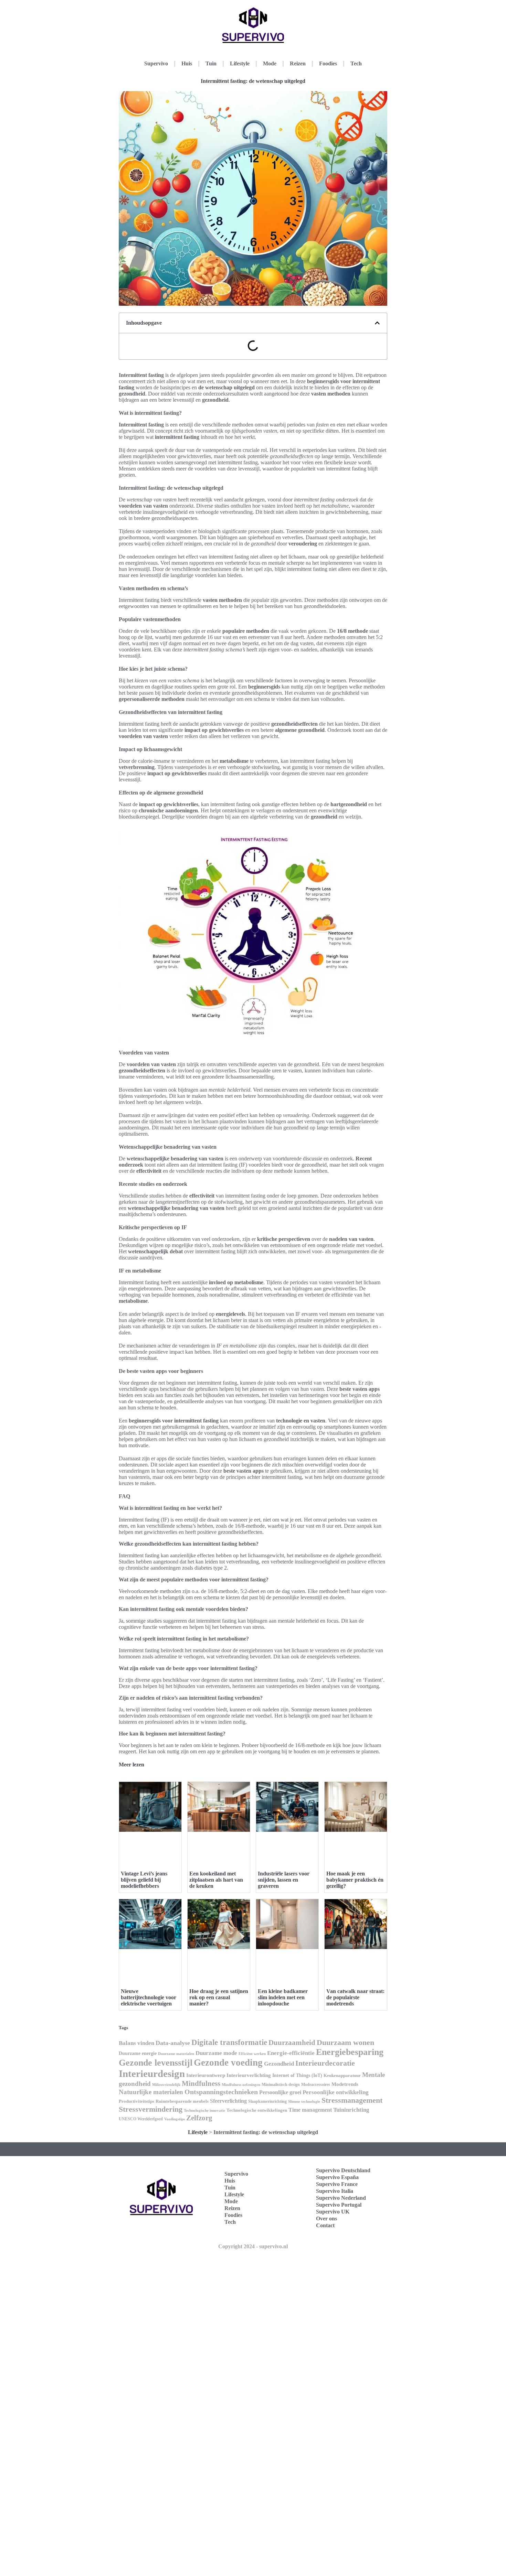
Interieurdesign (152, 2074)
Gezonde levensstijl (156, 2063)
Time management (310, 2110)
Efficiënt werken (252, 2054)
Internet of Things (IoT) (297, 2075)
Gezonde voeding (228, 2063)
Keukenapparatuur (342, 2075)
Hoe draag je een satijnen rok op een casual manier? (219, 1997)
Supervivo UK (333, 2212)
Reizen (298, 63)
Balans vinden (136, 2043)
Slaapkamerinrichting (267, 2101)
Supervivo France (337, 2184)
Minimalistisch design (281, 2085)
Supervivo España (337, 2177)
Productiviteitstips (136, 2101)
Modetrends (345, 2084)
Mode (270, 63)
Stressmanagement (352, 2100)
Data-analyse (173, 2043)
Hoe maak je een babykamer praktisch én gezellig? (355, 1880)
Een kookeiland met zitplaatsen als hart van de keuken (216, 1880)
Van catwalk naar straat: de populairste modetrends (355, 1997)
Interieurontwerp (206, 2075)
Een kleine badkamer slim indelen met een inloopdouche (283, 1997)
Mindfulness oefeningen (241, 2085)
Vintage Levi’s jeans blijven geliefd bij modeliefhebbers (144, 1880)
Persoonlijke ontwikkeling (336, 2092)
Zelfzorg (199, 2118)
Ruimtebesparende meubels (182, 2101)
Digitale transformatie (229, 2042)
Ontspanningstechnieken (221, 2092)
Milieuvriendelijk (166, 2085)
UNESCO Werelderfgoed (141, 2119)
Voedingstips (175, 2119)
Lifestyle (240, 63)
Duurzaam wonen (345, 2042)
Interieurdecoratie (325, 2063)
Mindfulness (201, 2083)
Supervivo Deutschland (343, 2170)
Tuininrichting (351, 2110)
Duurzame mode (216, 2053)
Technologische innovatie (204, 2110)
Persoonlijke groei (280, 2092)
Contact (325, 2225)
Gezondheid (279, 2064)
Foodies (328, 63)
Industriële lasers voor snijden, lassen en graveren (284, 1880)
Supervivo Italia (335, 2191)
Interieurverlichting (249, 2075)
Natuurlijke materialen (151, 2092)
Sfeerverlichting (228, 2101)
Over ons (326, 2218)
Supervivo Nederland (341, 2198)
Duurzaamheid (292, 2043)
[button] (377, 323)
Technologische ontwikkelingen (257, 2110)
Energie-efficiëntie (291, 2053)
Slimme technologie (304, 2101)
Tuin (211, 63)
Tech (356, 63)
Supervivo (156, 63)
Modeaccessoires (316, 2085)
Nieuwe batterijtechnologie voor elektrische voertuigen (149, 1997)
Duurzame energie (138, 2053)
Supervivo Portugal (339, 2205)
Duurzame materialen (176, 2054)
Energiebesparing (350, 2052)
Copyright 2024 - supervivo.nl (253, 2246)
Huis (187, 63)
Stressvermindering (151, 2109)
